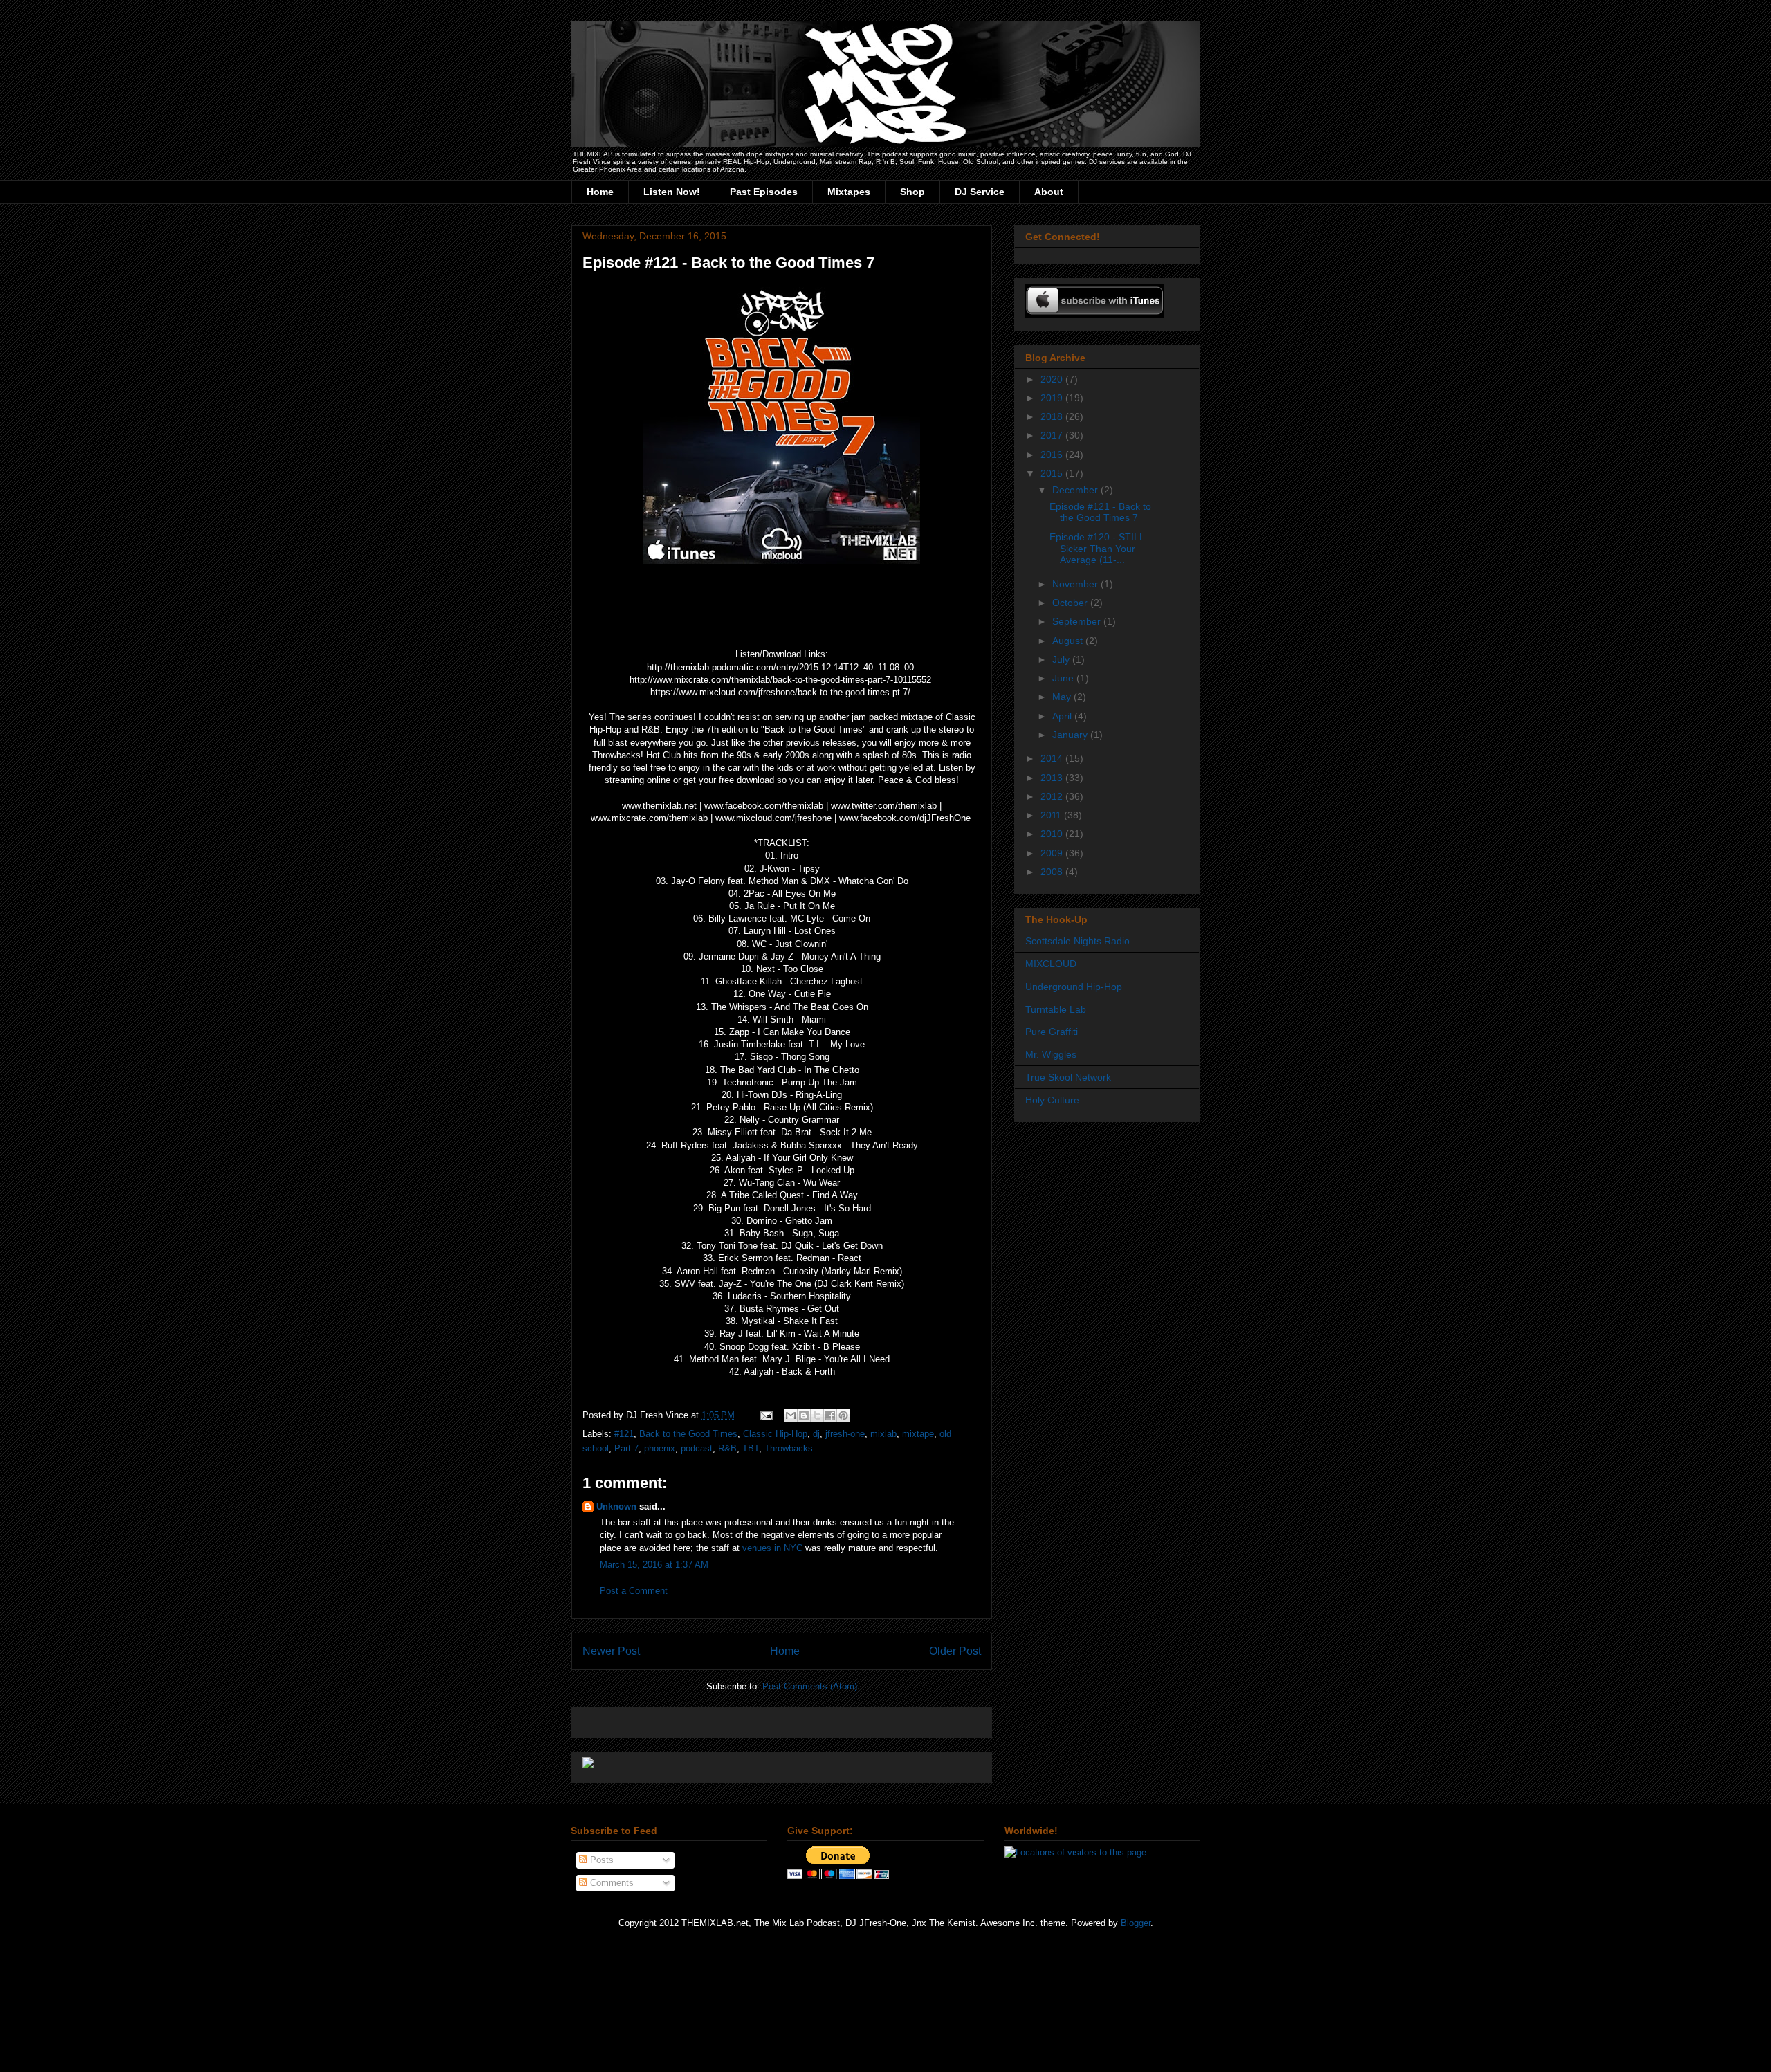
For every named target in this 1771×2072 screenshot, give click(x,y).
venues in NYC (772, 1548)
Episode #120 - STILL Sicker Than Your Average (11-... (1097, 549)
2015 (1053, 473)
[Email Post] (765, 1415)
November (1076, 584)
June (1064, 678)
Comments (611, 1883)
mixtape (918, 1434)
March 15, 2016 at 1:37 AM (654, 1565)
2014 (1053, 758)
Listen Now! (672, 192)
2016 (1053, 455)
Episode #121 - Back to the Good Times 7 (1100, 512)
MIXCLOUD (1051, 964)
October (1071, 603)
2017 (1053, 435)
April (1063, 716)
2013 (1053, 778)
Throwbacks (789, 1448)
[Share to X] (817, 1415)
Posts (600, 1860)
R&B (727, 1448)
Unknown (616, 1506)
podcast (697, 1448)
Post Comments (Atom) (810, 1686)
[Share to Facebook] (830, 1415)
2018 (1053, 416)
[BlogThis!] (804, 1415)
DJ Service (980, 192)
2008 (1053, 872)
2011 (1052, 815)
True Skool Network (1068, 1077)
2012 (1053, 796)
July (1062, 659)
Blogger (1136, 1923)
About (1049, 192)
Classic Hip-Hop (775, 1434)
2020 (1053, 379)
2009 (1053, 853)
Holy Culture (1052, 1100)
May (1063, 697)
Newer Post (611, 1651)
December (1076, 490)
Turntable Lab (1056, 1009)
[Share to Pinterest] (843, 1415)
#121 (624, 1434)
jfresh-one (845, 1434)
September (1078, 621)
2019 (1053, 398)
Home (600, 192)
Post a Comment (634, 1591)
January (1071, 735)
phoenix (660, 1448)
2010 (1053, 834)
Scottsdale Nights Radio (1077, 941)
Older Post (955, 1651)
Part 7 (626, 1448)
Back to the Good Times (688, 1434)
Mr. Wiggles (1051, 1054)
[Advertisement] (744, 1717)
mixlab (883, 1434)
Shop (912, 192)
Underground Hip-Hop (1074, 987)
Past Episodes (764, 192)
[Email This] (791, 1415)
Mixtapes (849, 192)
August (1069, 641)
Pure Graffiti (1052, 1032)
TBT (751, 1448)
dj (816, 1434)
